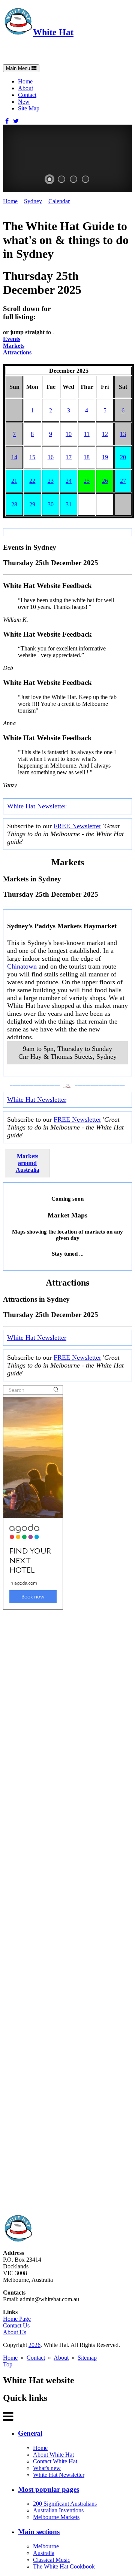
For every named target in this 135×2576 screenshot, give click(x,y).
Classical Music (52, 2560)
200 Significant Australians (65, 2504)
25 (87, 481)
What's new (47, 2468)
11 (87, 434)
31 (69, 504)
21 (14, 481)
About (25, 88)
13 (123, 434)
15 (32, 457)
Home (25, 81)
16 (51, 457)
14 (14, 457)
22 (32, 481)
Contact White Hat (55, 2461)
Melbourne (46, 2546)
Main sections (39, 2532)
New (24, 102)
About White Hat (53, 2455)
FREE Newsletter (77, 826)
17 (69, 457)
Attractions (17, 352)
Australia (44, 2553)
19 (105, 457)
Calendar (59, 201)
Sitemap (87, 2358)
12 (105, 434)
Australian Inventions (58, 2510)
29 (32, 504)
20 (123, 457)
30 (51, 504)
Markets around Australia (28, 1163)
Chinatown (22, 966)
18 (87, 457)
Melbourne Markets (56, 2517)
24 (69, 481)
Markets (14, 346)
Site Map (29, 108)
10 (69, 434)
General (30, 2433)
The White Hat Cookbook (64, 2566)
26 (105, 481)
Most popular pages (49, 2489)
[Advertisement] (67, 1912)
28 (14, 504)
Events (12, 339)
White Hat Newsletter (37, 806)
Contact (27, 95)
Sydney (33, 201)
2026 (34, 2345)
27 (123, 481)
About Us (15, 2332)
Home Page (17, 2319)
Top (8, 2364)
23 (51, 481)
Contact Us (16, 2325)
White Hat (53, 32)
